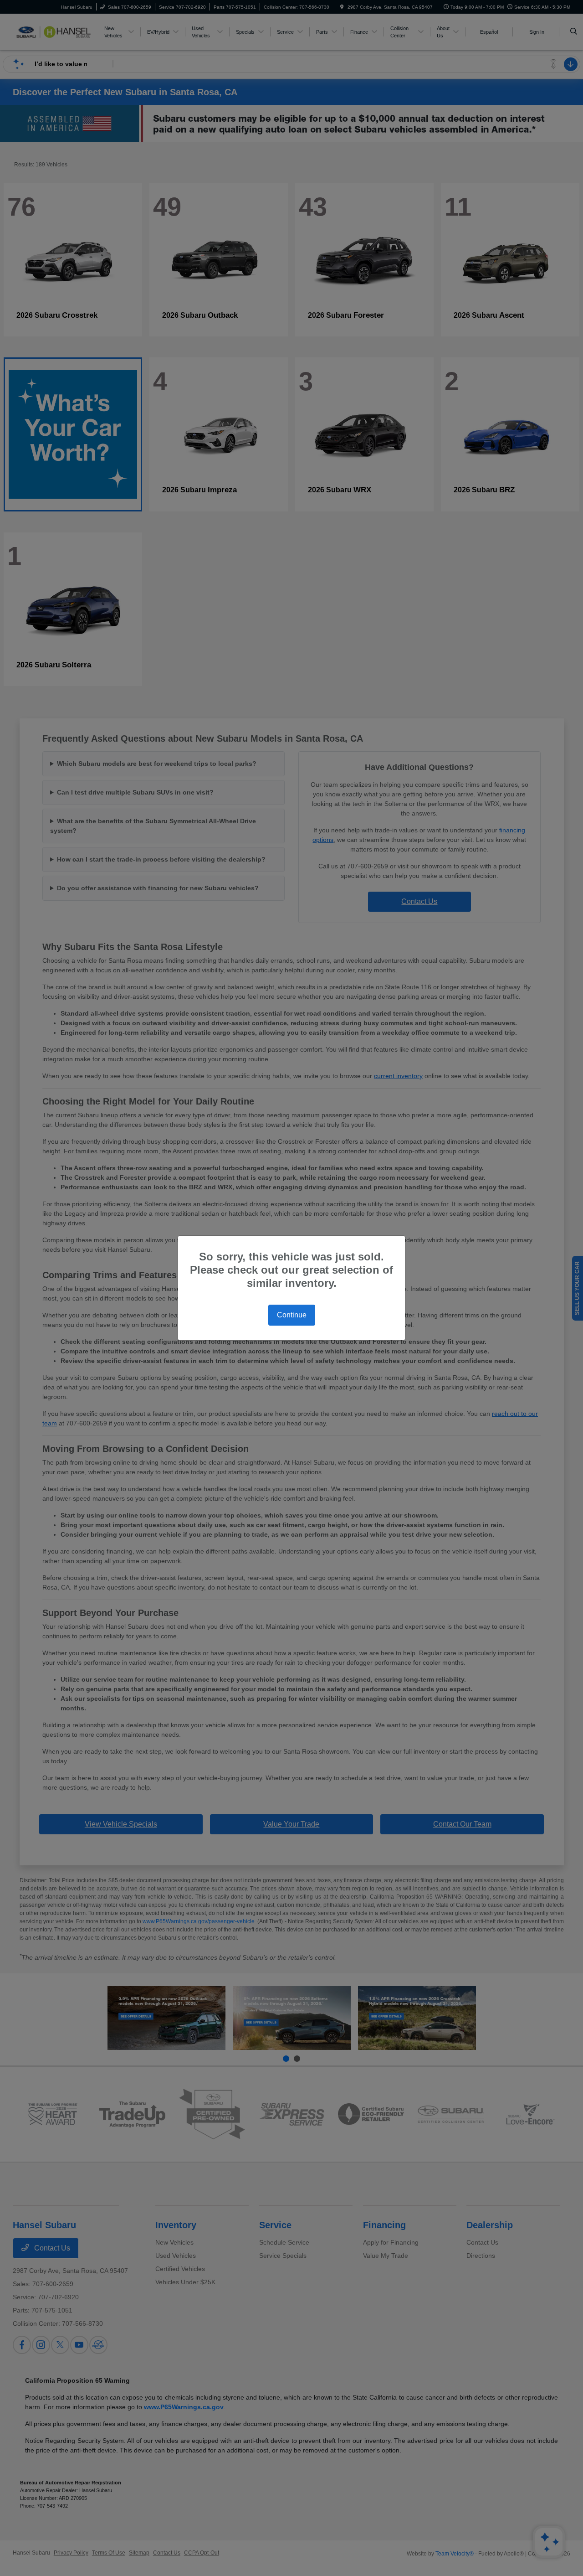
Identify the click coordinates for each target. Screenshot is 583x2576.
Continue (292, 1315)
